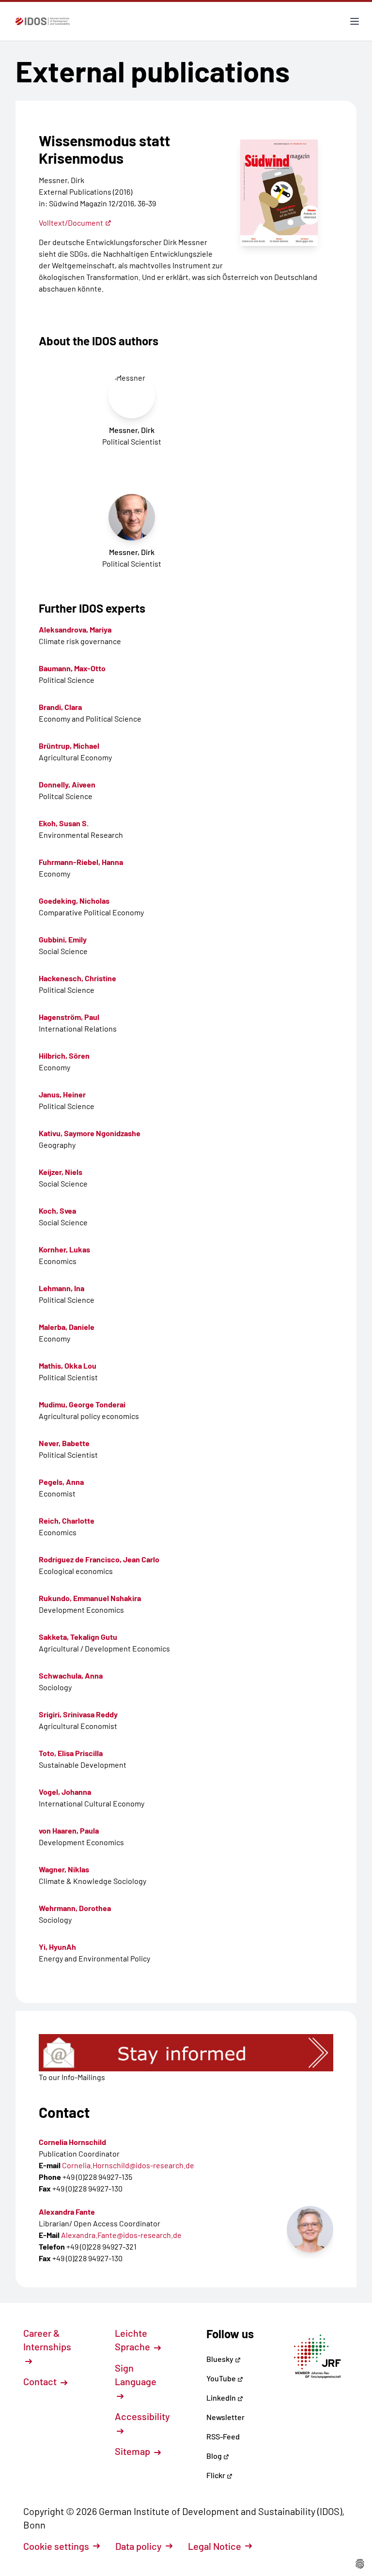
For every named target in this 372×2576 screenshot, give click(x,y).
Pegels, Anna (61, 1482)
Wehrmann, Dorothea (75, 1908)
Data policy (139, 2546)
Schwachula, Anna (71, 1675)
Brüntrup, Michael (69, 746)
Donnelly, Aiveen (67, 784)
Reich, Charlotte (67, 1520)
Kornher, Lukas (64, 1249)
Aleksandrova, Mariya (75, 629)
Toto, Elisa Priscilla (71, 1753)
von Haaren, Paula (69, 1830)
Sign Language (136, 2375)
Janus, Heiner (62, 1094)
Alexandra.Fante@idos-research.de (121, 2235)
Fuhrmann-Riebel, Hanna (81, 862)
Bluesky (221, 2359)
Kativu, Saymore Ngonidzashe (90, 1133)
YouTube (222, 2378)
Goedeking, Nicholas (74, 901)
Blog (215, 2456)
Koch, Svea (57, 1211)
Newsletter (225, 2417)
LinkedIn (222, 2398)
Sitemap (133, 2451)
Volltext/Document (71, 223)
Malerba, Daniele (67, 1327)
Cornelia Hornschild (72, 2142)
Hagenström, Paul (69, 1017)
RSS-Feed (223, 2436)
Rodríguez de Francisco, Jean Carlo (99, 1559)
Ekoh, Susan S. (64, 823)
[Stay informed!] (186, 2053)
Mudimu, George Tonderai (82, 1404)
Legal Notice (215, 2546)
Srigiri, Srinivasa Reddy (78, 1714)
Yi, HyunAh (57, 1947)
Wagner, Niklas (64, 1869)
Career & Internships (47, 2340)
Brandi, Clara (60, 707)
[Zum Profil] (310, 2229)
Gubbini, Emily (63, 939)
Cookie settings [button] (56, 2546)
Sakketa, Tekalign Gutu (78, 1637)
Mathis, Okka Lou (68, 1365)
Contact (41, 2381)
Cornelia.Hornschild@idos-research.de (128, 2165)
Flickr (217, 2475)
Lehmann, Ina (62, 1288)
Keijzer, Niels (61, 1172)
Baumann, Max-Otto (72, 668)
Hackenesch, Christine (77, 978)
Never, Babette (64, 1443)
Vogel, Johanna (65, 1792)
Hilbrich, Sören (64, 1056)
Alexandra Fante (67, 2212)
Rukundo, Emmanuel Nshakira (90, 1598)
